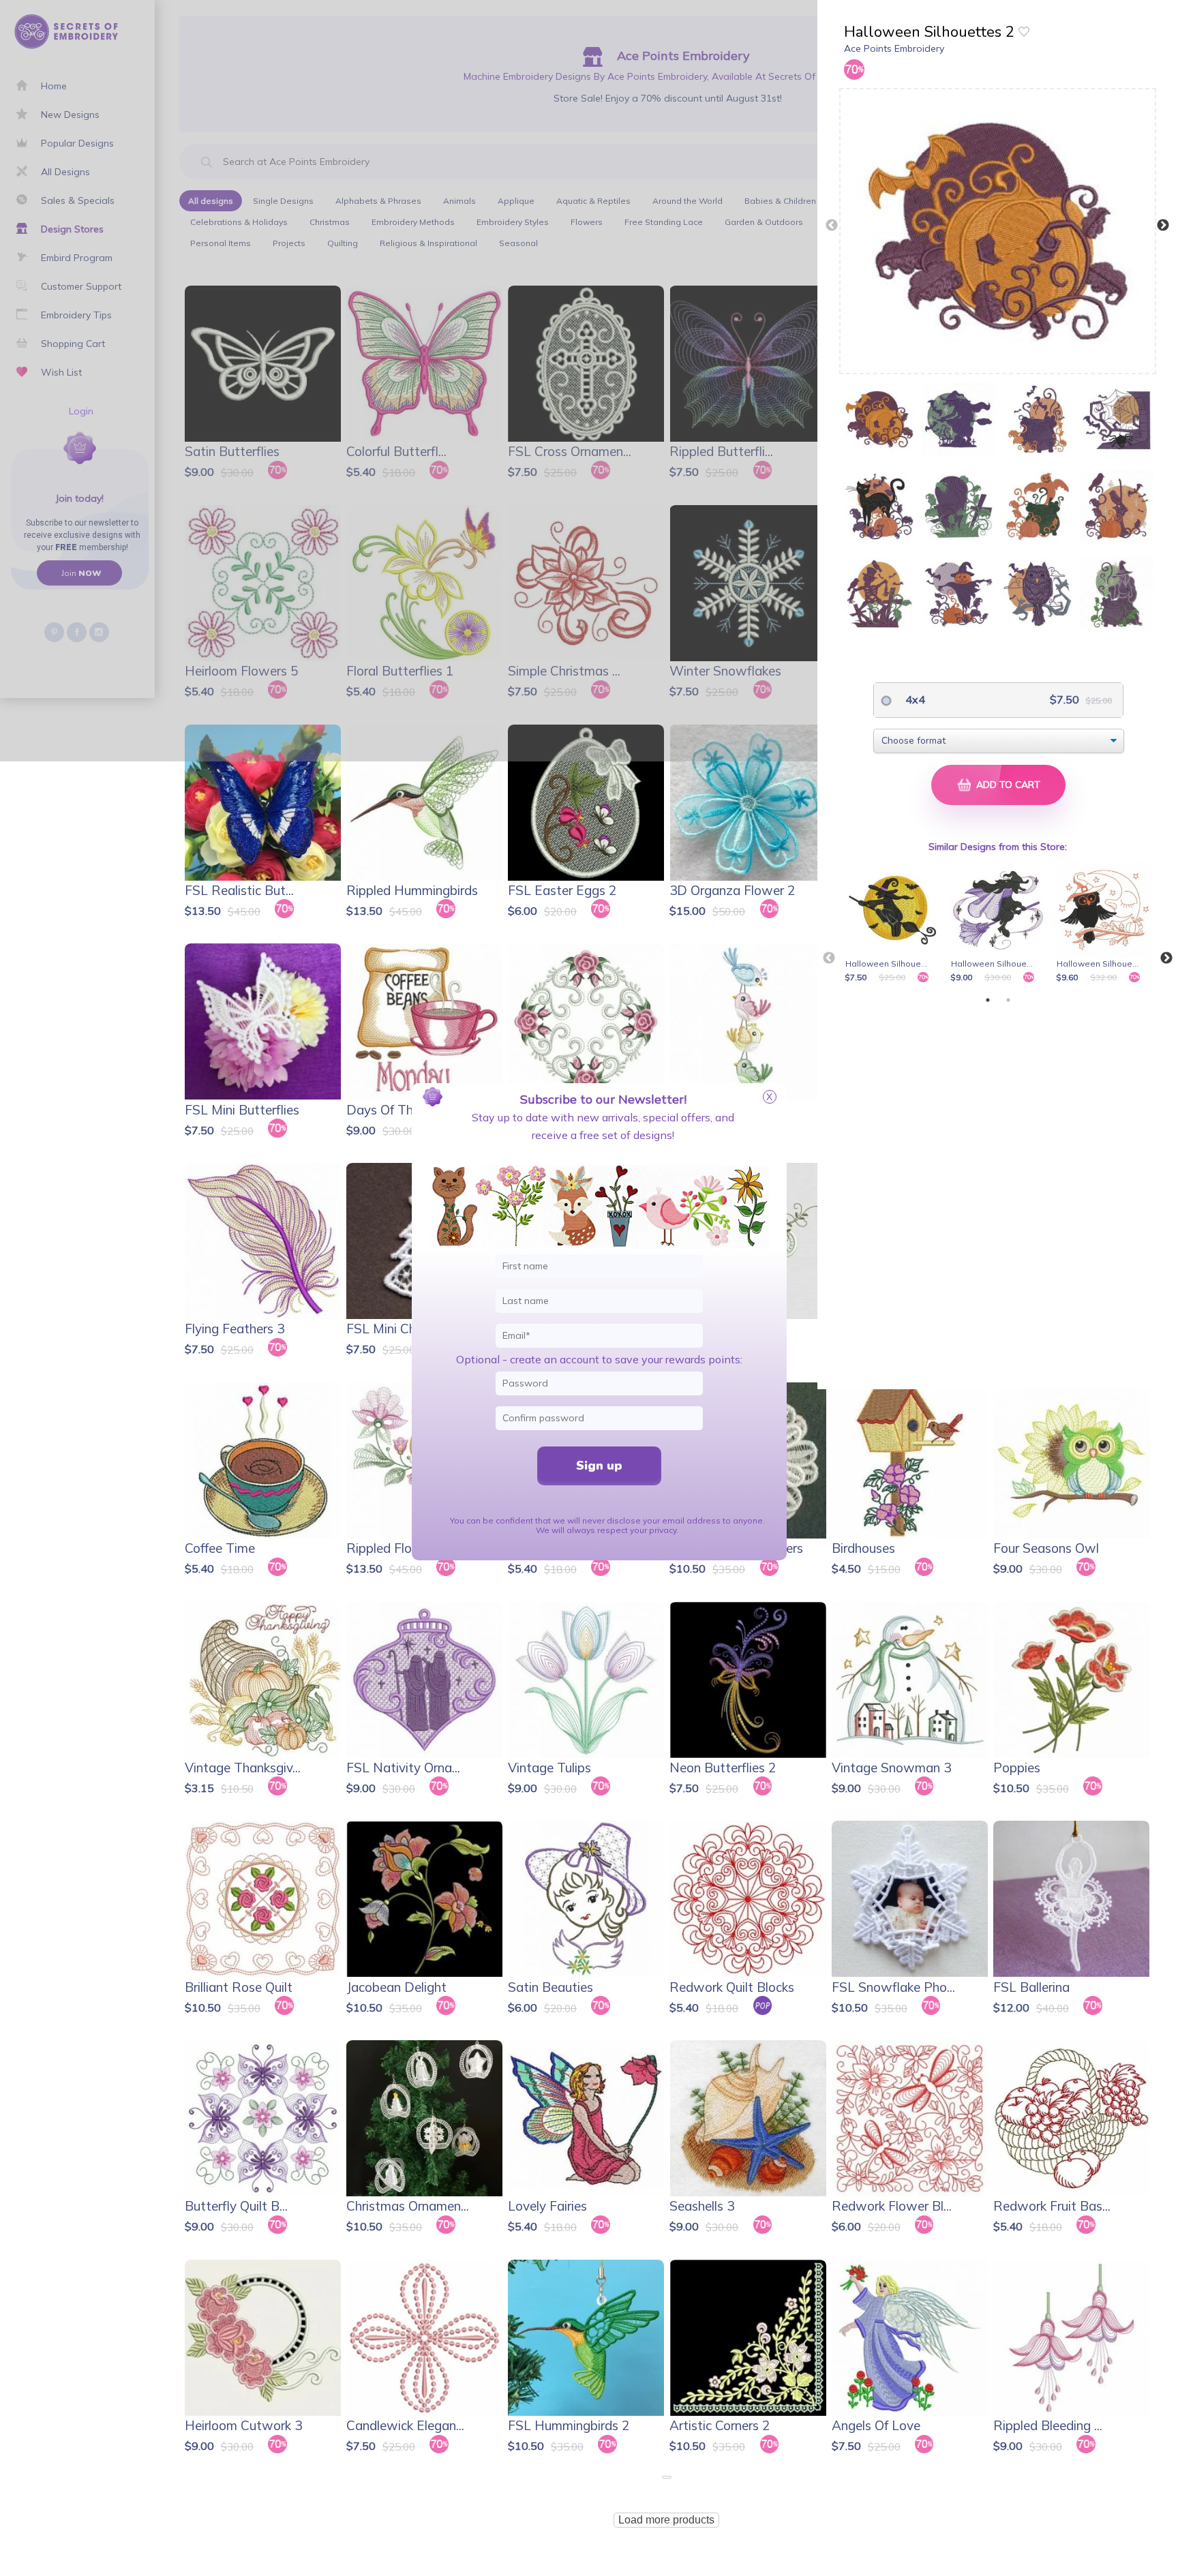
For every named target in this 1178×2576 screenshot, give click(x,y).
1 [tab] (988, 1000)
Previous (832, 226)
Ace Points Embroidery (894, 48)
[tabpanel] (895, 924)
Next (1163, 226)
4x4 (914, 699)
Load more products (666, 2520)
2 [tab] (1008, 1000)
